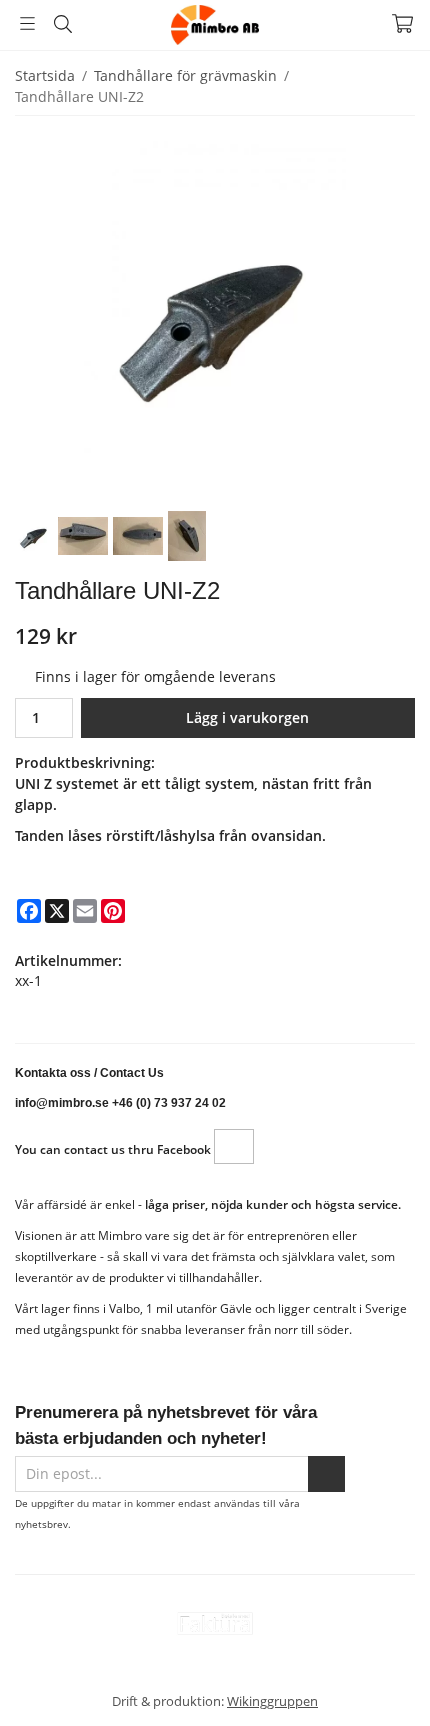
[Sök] (62, 24)
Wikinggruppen (272, 1701)
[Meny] (27, 23)
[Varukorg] (402, 23)
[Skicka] (326, 1474)
